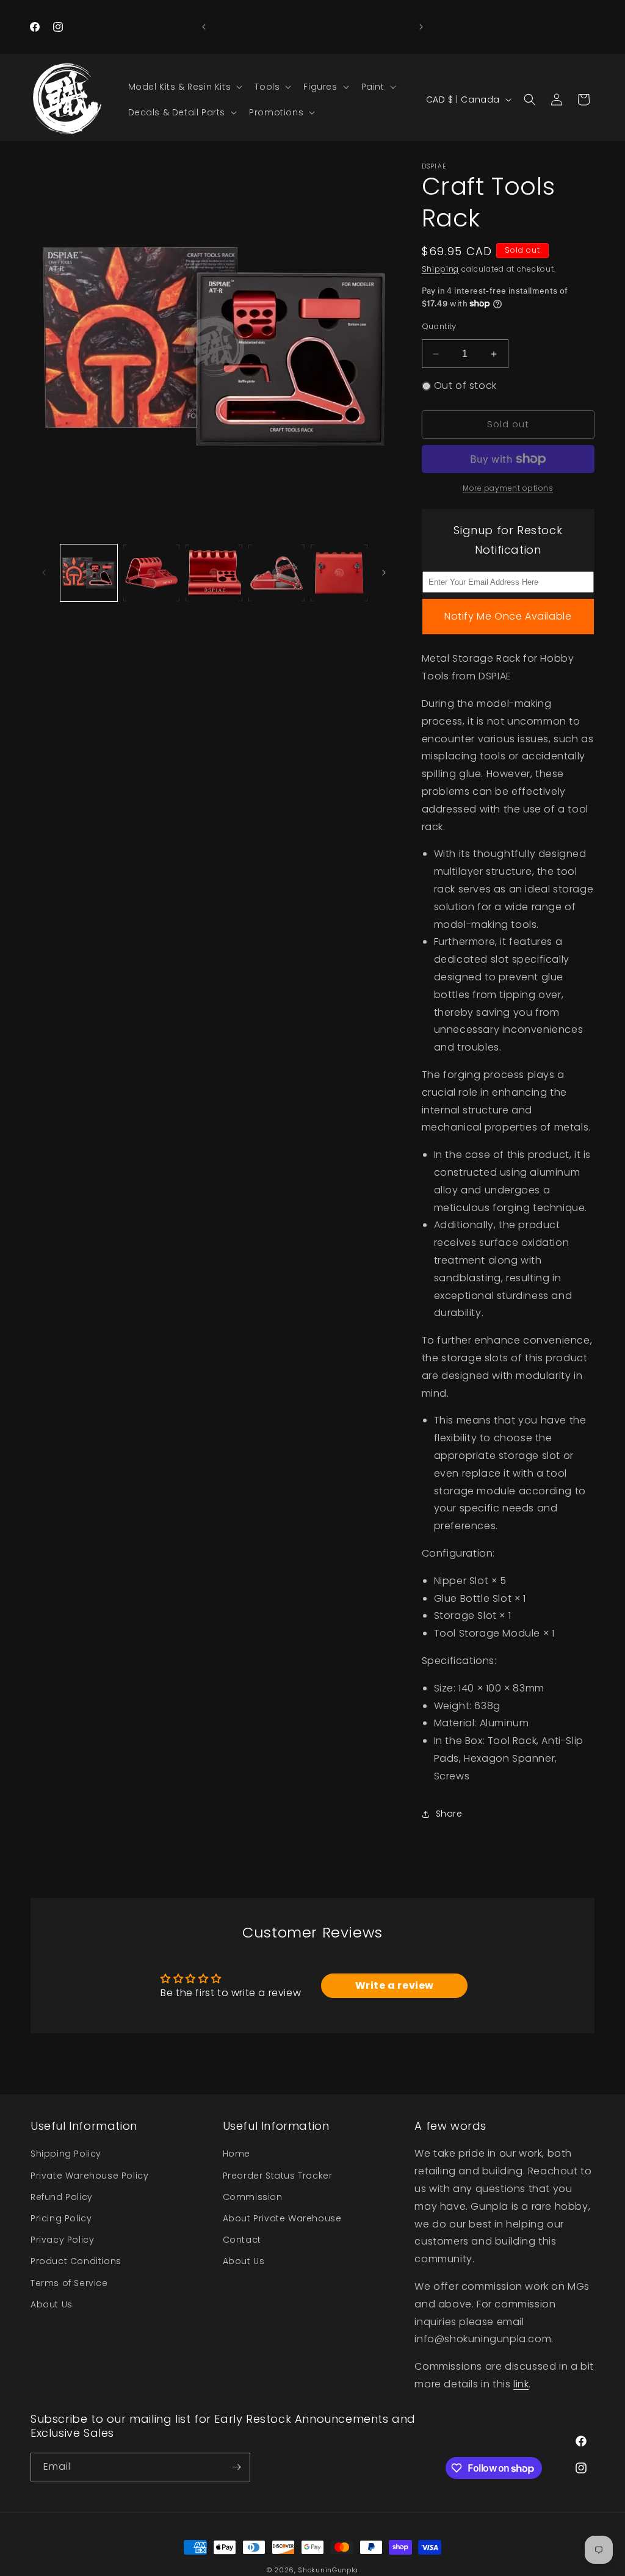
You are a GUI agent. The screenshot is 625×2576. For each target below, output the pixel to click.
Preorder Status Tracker (278, 2176)
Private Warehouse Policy (89, 2176)
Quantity (439, 326)
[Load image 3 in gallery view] (214, 573)
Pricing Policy (61, 2218)
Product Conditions (76, 2261)
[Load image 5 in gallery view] (339, 573)
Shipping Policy (66, 2154)
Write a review (395, 1985)
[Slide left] (44, 573)
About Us (52, 2304)
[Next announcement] (421, 27)
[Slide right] (384, 573)
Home (237, 2154)
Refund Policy (62, 2197)
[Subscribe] (236, 2467)
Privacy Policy (62, 2240)
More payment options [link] (508, 488)
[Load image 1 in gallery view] (89, 573)
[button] (184, 87)
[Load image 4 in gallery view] (277, 573)
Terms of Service (69, 2283)
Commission (253, 2197)
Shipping (441, 269)
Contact (242, 2240)
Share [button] (449, 1814)
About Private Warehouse (282, 2218)
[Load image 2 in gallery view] (152, 573)
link (521, 2384)
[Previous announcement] (204, 27)
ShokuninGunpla (328, 2570)
